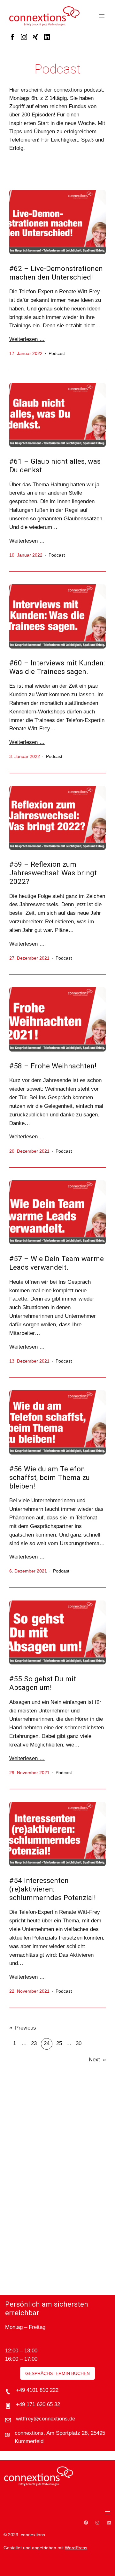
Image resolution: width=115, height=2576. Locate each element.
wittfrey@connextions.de (46, 2419)
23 (34, 2043)
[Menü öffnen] (102, 16)
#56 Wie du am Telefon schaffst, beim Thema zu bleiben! (50, 1478)
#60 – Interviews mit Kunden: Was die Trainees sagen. (57, 667)
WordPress (76, 2548)
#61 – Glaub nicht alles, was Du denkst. (55, 466)
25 (59, 2043)
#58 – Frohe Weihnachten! (53, 1066)
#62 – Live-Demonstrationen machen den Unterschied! (56, 273)
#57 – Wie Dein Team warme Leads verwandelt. (57, 1263)
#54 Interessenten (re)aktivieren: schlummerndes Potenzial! (53, 1889)
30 (79, 2043)
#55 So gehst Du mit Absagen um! (43, 1683)
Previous (23, 2028)
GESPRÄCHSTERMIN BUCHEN (57, 2373)
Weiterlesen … (27, 339)
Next (97, 2060)
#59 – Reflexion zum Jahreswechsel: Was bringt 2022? (53, 873)
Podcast (57, 353)
